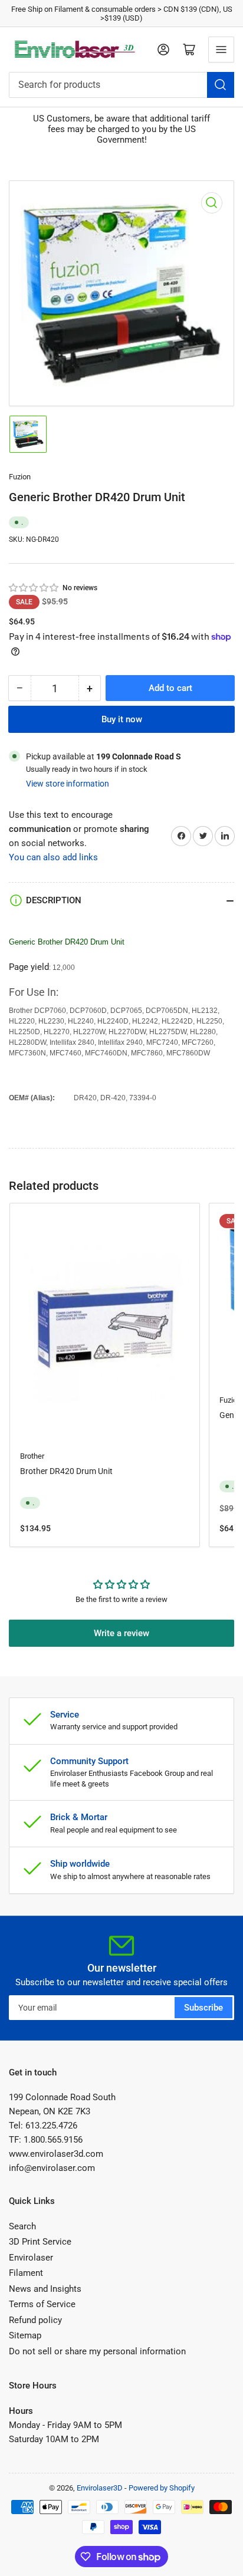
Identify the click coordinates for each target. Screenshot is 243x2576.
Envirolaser (31, 2258)
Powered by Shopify (162, 2488)
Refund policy (35, 2320)
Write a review (121, 1633)
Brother (32, 1456)
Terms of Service (42, 2304)
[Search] (221, 85)
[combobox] (121, 85)
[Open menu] (221, 50)
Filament (26, 2273)
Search (22, 2226)
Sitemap (25, 2335)
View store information (68, 784)
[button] (34, 588)
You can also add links (53, 857)
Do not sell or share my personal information (97, 2351)
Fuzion (20, 477)
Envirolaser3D (100, 2488)
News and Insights (45, 2289)
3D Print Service (40, 2242)
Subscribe (203, 2008)
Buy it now (122, 719)
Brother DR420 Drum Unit (66, 1471)
